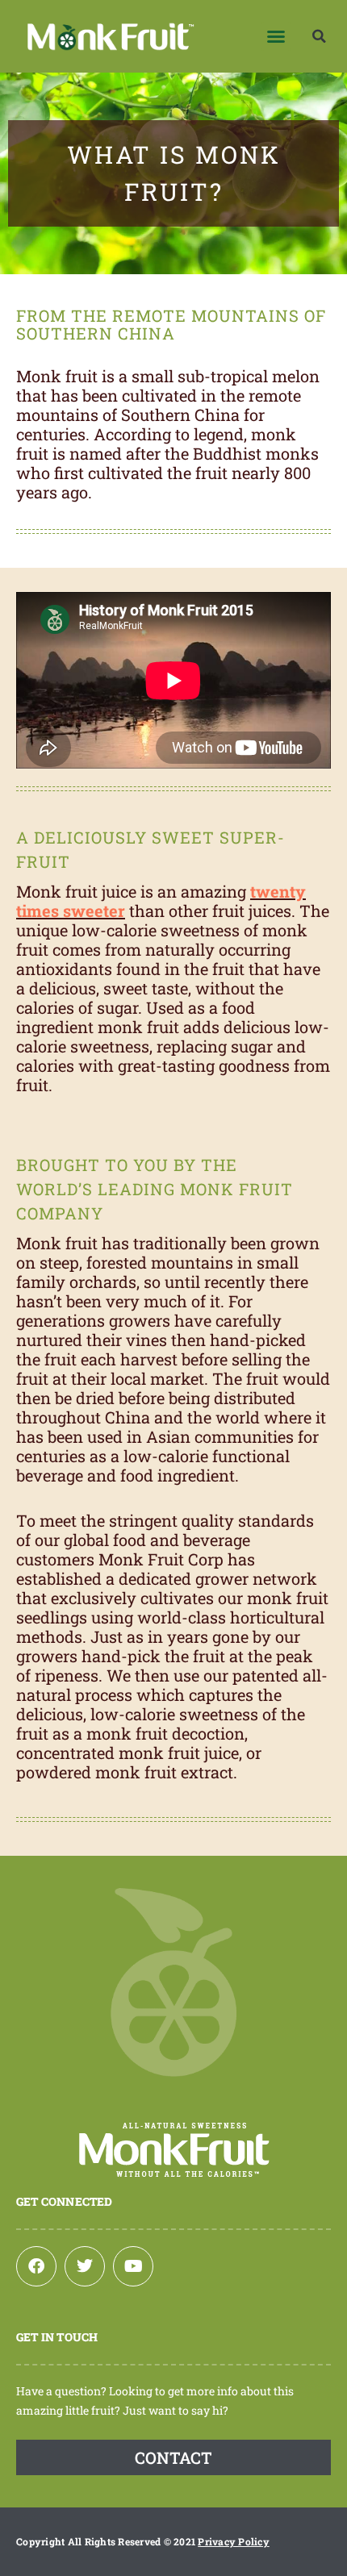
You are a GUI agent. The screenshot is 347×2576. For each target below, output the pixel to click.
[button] (276, 36)
